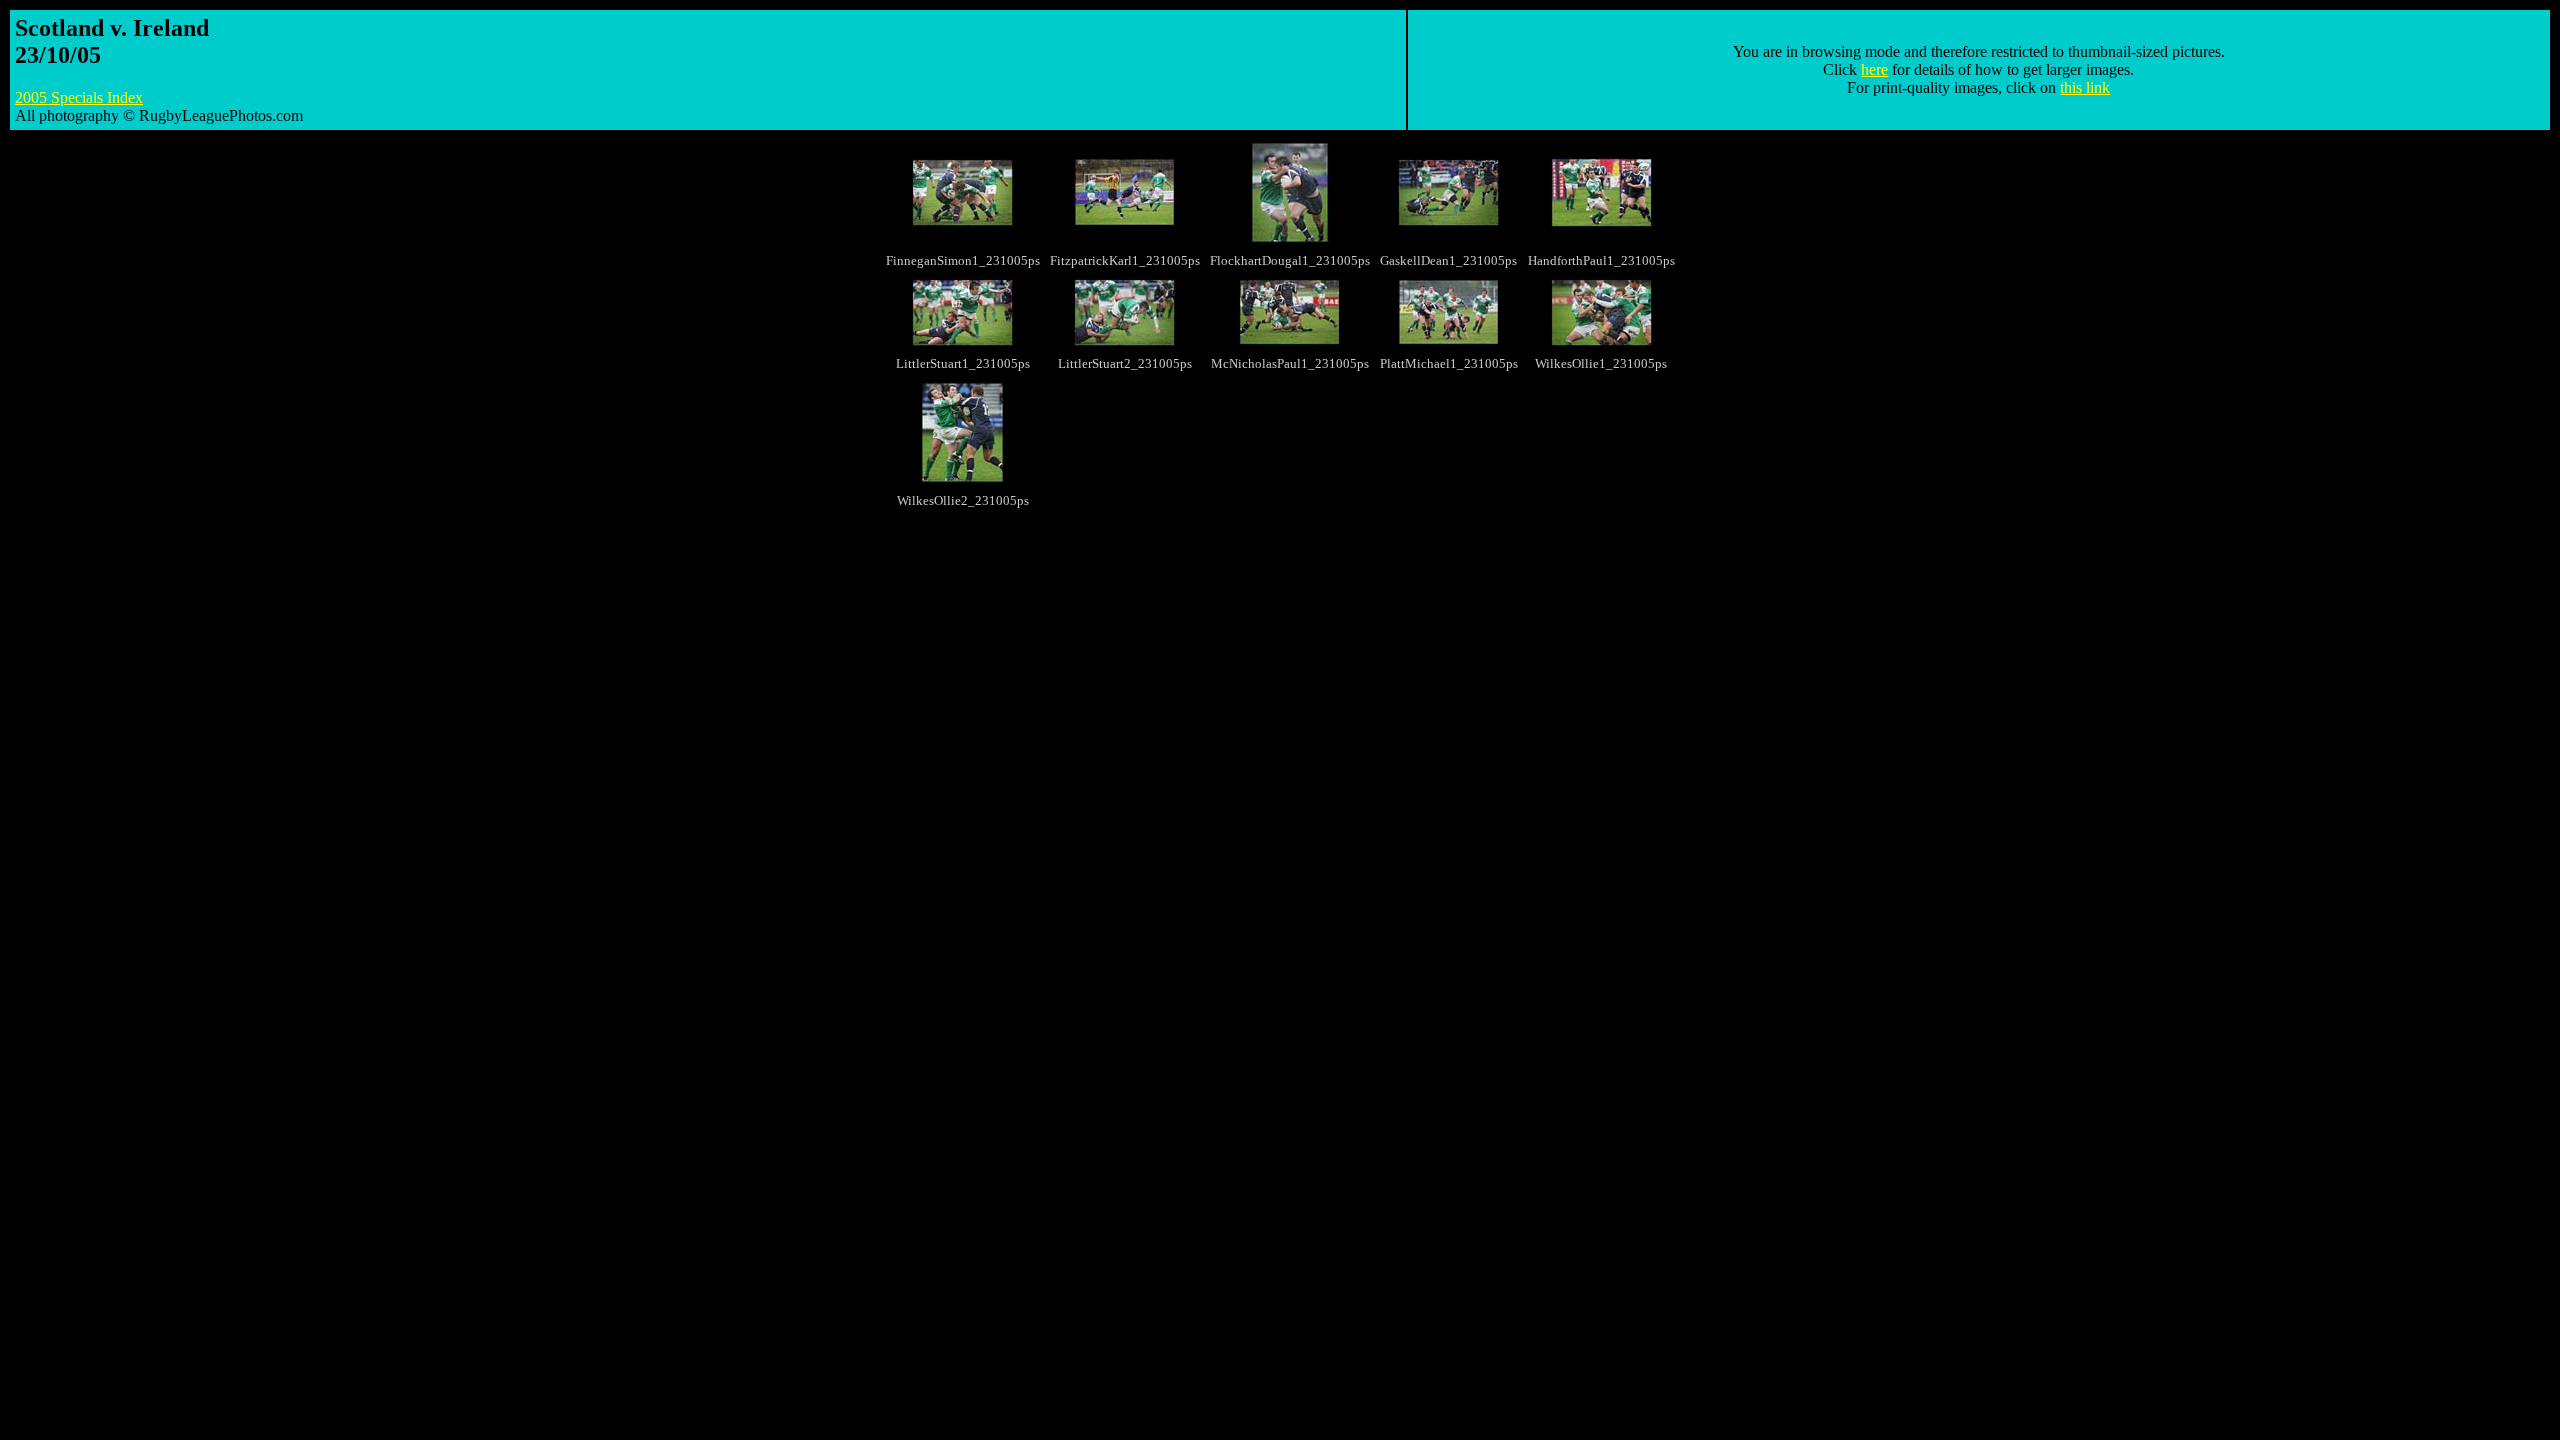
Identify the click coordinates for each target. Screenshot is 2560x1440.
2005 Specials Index (79, 97)
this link (2085, 87)
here (1874, 69)
